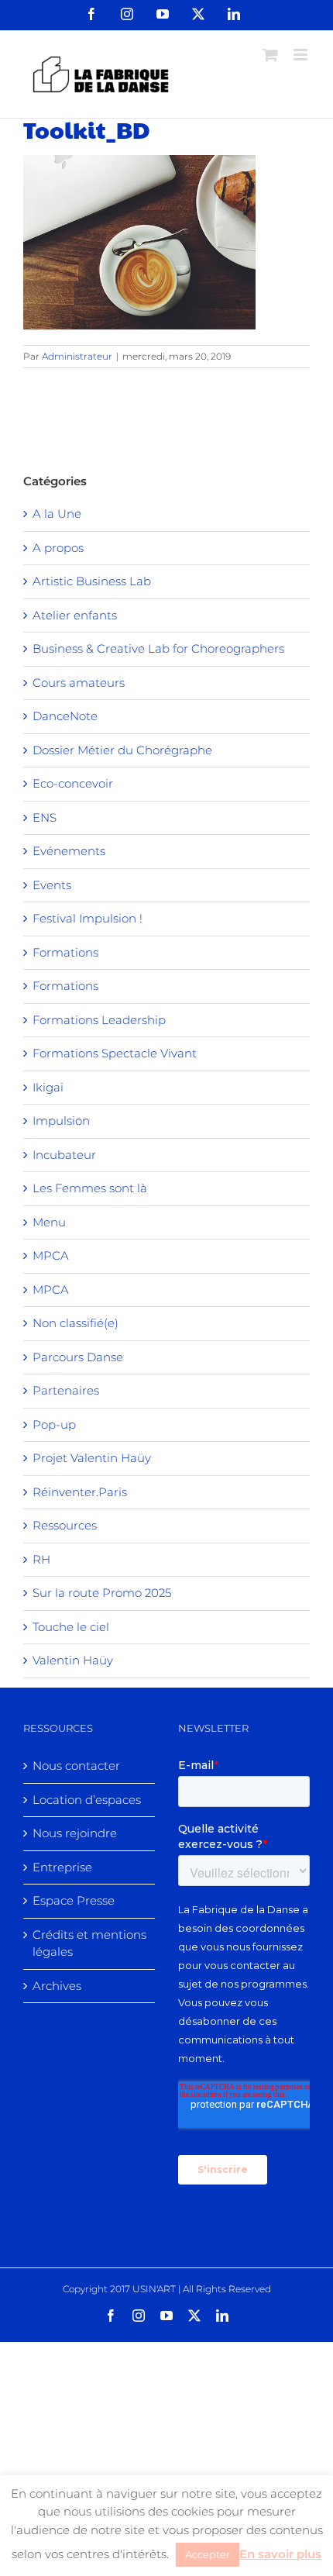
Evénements (69, 851)
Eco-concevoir (73, 783)
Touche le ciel (71, 1627)
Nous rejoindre (75, 1833)
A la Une (57, 514)
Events (52, 885)
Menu (49, 1222)
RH (41, 1559)
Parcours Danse (78, 1357)
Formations (65, 952)
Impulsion (61, 1121)
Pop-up (54, 1424)
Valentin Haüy (73, 1660)
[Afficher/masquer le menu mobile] (302, 55)
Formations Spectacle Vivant (115, 1053)
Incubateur (64, 1155)
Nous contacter (76, 1766)
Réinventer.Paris (80, 1492)
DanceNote (65, 716)
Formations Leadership (99, 1020)
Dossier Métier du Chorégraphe (122, 750)
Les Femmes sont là (90, 1188)
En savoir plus (280, 2554)
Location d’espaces (87, 1800)
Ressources (65, 1525)
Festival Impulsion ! (88, 918)
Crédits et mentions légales (89, 1943)
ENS (45, 817)
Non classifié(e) (76, 1323)
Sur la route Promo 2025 (102, 1593)
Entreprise (62, 1867)
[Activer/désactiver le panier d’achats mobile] (270, 55)
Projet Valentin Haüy (92, 1458)
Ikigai (48, 1087)
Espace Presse (74, 1900)
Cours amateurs (79, 683)
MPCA (51, 1255)
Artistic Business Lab (92, 581)
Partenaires (66, 1390)
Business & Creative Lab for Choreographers (158, 648)
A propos (58, 548)
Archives (57, 1986)
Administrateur (77, 356)
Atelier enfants (75, 615)
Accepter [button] (208, 2554)
